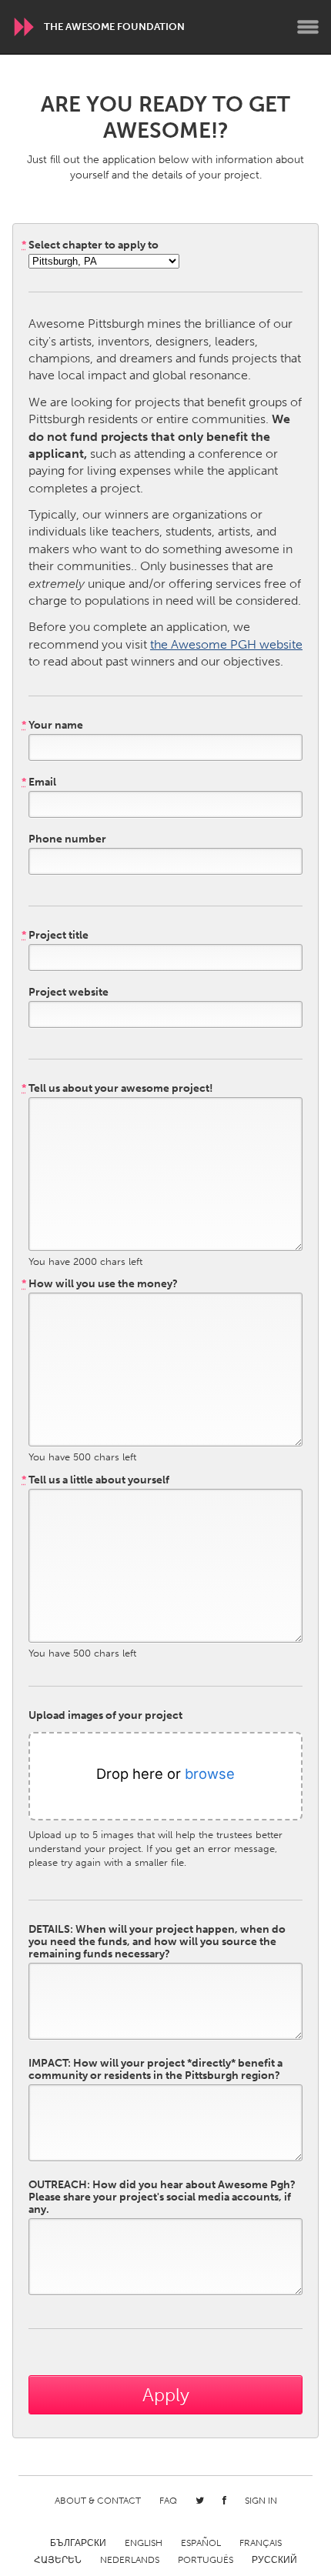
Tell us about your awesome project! (117, 1089)
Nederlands (130, 2560)
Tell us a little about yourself (95, 1480)
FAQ (168, 2501)
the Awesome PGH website (226, 644)
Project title (55, 936)
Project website (69, 993)
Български (78, 2543)
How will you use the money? (100, 1284)
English (144, 2543)
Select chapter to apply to (90, 245)
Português (206, 2560)
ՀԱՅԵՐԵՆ (58, 2560)
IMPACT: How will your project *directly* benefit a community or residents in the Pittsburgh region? (155, 2070)
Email (39, 782)
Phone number (67, 839)
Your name (52, 726)
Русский (274, 2560)
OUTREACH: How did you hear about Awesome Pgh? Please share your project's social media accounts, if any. (162, 2197)
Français (261, 2543)
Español (201, 2543)
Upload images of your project (105, 1716)
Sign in (261, 2501)
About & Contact (98, 2501)
